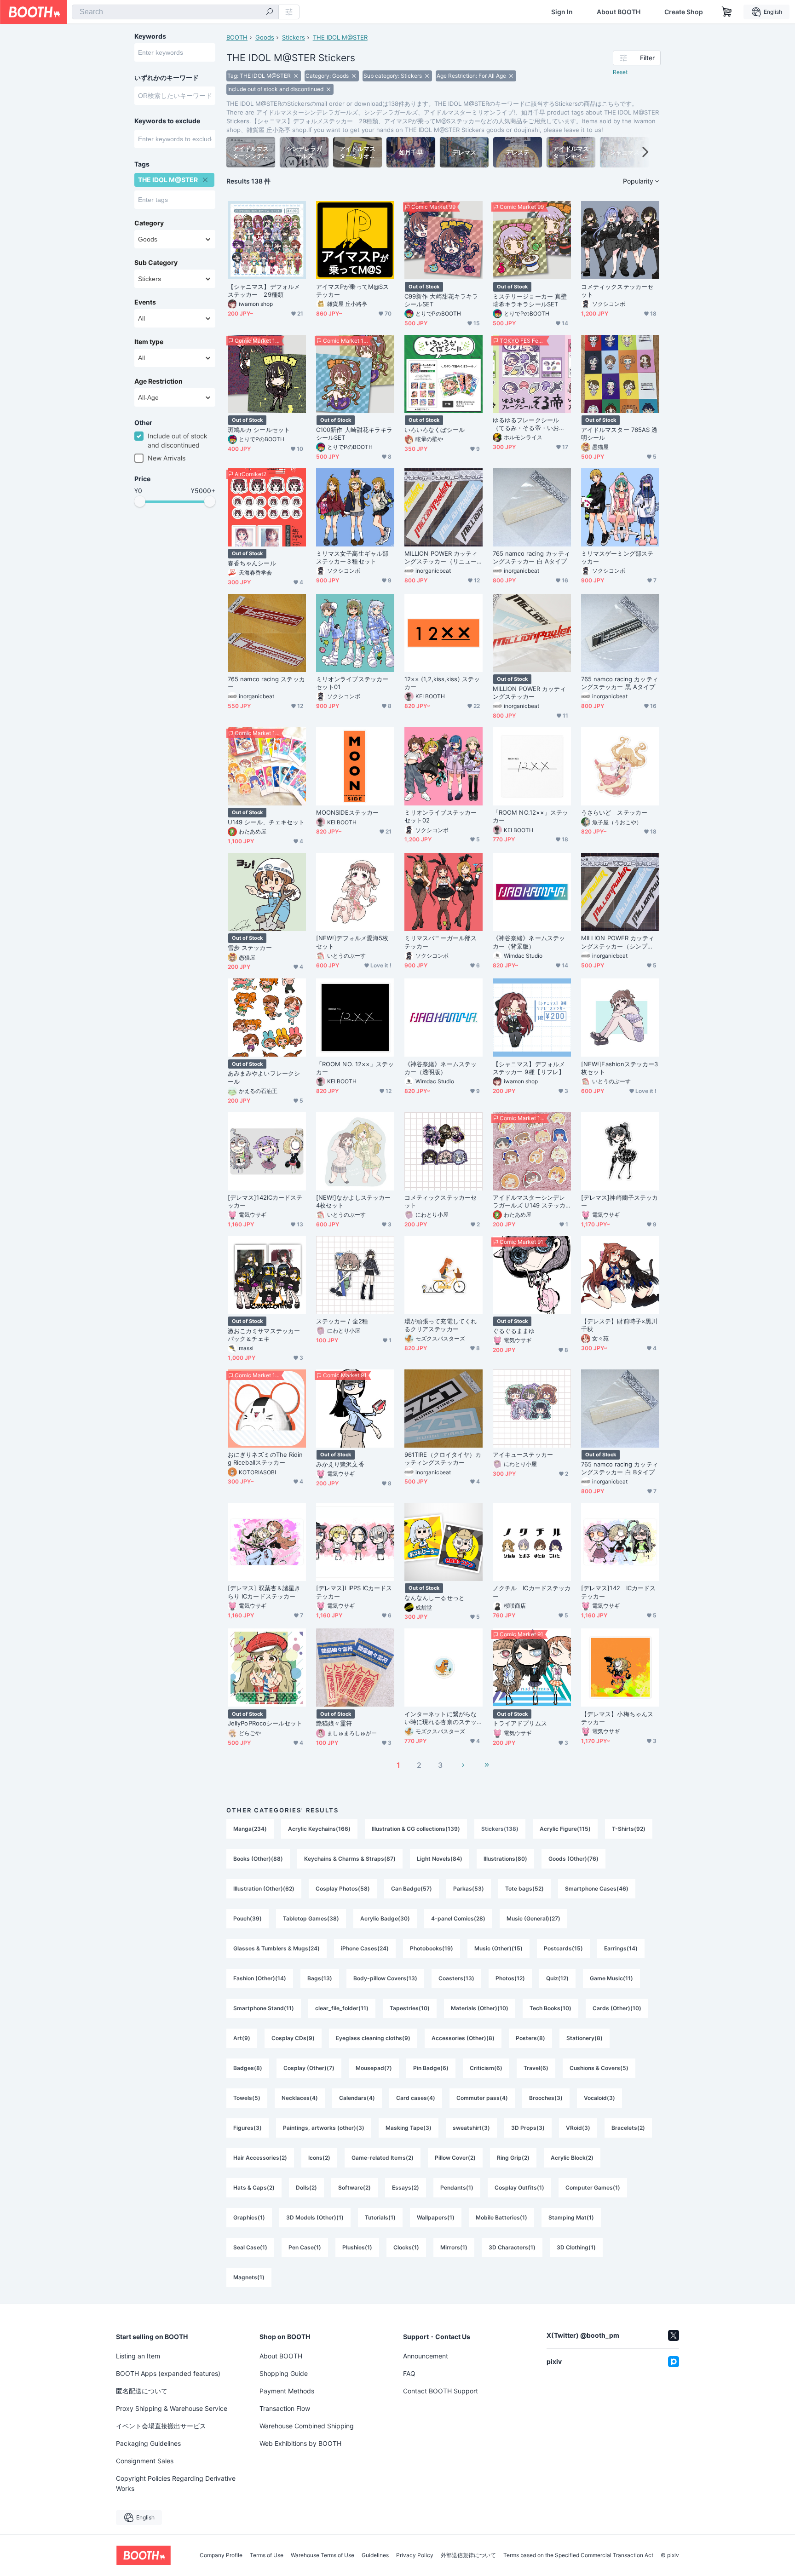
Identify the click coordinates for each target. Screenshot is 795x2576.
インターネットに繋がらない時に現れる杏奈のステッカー (441, 1718)
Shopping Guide (284, 2373)
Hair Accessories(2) (260, 2158)
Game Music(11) (611, 1978)
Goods (265, 37)
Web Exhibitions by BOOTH (300, 2443)
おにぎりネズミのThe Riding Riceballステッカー (265, 1458)
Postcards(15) (563, 1948)
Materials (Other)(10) (480, 2008)
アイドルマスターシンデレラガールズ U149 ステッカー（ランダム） (529, 1202)
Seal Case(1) (250, 2247)
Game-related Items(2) (383, 2158)
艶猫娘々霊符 (334, 1723)
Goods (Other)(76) (573, 1859)
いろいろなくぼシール (435, 430)
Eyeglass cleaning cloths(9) (373, 2038)
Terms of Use (267, 2555)
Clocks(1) (406, 2247)
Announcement (426, 2356)
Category (149, 223)
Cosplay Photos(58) (343, 1889)
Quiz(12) (557, 1978)
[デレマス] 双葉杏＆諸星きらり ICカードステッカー (264, 1592)
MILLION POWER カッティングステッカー (529, 693)
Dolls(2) (306, 2188)
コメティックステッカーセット (617, 290)
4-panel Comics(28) (458, 1918)
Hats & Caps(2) (254, 2188)
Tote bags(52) (524, 1889)
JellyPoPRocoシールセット (265, 1723)
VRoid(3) (578, 2128)
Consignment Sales (145, 2461)
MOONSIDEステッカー (347, 812)
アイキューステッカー (523, 1455)
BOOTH (237, 37)
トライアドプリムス (520, 1723)
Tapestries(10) (410, 2008)
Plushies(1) (357, 2247)
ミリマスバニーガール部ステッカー (441, 942)
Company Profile (221, 2555)
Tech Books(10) (550, 2008)
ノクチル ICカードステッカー (532, 1592)
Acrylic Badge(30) (385, 1918)
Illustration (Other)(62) (264, 1889)
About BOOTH (619, 12)
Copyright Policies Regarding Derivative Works (176, 2483)
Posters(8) (530, 2038)
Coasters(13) (456, 1978)
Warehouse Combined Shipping (307, 2426)
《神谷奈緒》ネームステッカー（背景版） (529, 942)
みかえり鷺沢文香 (340, 1464)
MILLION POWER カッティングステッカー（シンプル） (618, 942)
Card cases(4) (416, 2098)
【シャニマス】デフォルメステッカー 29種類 (264, 290)
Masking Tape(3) (409, 2128)
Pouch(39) (248, 1918)
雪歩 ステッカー (250, 948)
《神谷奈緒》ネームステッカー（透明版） (441, 1068)
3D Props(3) (528, 2128)
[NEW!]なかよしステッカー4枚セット (353, 1201)
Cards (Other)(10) (617, 2008)
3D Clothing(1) (576, 2247)
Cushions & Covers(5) (599, 2068)
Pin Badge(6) (431, 2068)
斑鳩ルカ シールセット (259, 430)
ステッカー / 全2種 (342, 1321)
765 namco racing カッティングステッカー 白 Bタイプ (620, 1468)
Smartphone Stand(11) (264, 2008)
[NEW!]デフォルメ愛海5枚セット (352, 942)
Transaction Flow (285, 2408)
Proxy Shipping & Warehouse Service (172, 2408)
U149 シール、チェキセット (266, 822)
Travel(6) (536, 2068)
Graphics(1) (249, 2217)
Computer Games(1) (593, 2188)
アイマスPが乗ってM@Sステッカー (352, 290)
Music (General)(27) (533, 1918)
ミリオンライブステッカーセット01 (352, 683)
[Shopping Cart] (727, 12)
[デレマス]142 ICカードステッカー (618, 1592)
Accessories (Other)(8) (463, 2038)
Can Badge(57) (412, 1889)
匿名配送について (142, 2391)
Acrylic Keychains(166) (319, 1829)
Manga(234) (250, 1829)
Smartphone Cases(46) (597, 1889)
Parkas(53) (469, 1889)
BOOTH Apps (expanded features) (168, 2373)
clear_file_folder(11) (342, 2008)
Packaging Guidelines (148, 2443)
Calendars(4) (357, 2098)
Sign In (562, 12)
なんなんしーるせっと (435, 1598)
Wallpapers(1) (436, 2217)
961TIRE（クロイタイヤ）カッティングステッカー (443, 1458)
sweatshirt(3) (471, 2128)
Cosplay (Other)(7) (309, 2068)
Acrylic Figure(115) (565, 1829)
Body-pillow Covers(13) (385, 1978)
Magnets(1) (249, 2277)
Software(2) (354, 2188)
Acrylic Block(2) (572, 2158)
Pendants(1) (457, 2188)
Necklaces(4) (300, 2098)
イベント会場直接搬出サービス (161, 2426)
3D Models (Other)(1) (315, 2217)
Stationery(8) (585, 2038)
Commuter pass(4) (482, 2098)
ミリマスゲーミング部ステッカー (617, 557)
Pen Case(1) (305, 2247)
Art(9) (242, 2038)
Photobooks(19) (432, 1948)
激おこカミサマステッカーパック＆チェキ (264, 1335)
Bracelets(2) (628, 2128)
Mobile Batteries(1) (501, 2217)
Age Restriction (158, 381)
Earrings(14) (621, 1948)
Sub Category (156, 263)
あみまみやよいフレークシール (264, 1077)
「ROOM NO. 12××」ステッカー (355, 1068)
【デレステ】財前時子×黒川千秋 (619, 1325)
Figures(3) (248, 2128)
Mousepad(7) (374, 2068)
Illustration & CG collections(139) (416, 1829)
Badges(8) (248, 2068)
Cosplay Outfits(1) (519, 2188)
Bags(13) (320, 1978)
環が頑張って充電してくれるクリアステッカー (441, 1325)
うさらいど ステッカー (614, 812)
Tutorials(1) (380, 2217)
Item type (149, 342)
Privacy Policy (415, 2555)
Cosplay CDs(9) (293, 2038)
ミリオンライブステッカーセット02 (441, 816)
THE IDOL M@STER (340, 37)
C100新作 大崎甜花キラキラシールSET (354, 434)
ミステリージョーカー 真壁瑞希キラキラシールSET (530, 300)
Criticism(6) (486, 2068)
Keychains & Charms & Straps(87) (350, 1859)
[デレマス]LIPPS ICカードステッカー (354, 1592)
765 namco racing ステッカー (266, 683)
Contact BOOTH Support (441, 2391)
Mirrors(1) (454, 2247)
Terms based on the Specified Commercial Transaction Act (578, 2555)
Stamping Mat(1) (571, 2217)
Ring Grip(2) (513, 2158)
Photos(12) (510, 1978)
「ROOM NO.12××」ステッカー (530, 816)
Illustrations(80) (505, 1859)
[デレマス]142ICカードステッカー (265, 1201)
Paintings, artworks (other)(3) (324, 2128)
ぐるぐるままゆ (514, 1331)
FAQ (409, 2373)
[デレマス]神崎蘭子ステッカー (619, 1201)
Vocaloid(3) (599, 2098)
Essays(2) (406, 2188)
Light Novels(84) (440, 1859)
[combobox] (175, 12)
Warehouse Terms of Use (323, 2555)
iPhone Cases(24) (365, 1948)
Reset (620, 72)
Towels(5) (247, 2098)
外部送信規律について (468, 2555)
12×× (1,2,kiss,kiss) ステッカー (442, 683)
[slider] (140, 501)
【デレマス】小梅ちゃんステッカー (617, 1718)
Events (145, 302)
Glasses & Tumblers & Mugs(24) (277, 1948)
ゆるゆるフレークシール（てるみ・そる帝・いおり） (526, 424)
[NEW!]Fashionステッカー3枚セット (620, 1068)
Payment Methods (287, 2391)
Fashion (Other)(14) (260, 1978)
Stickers (294, 37)
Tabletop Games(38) (311, 1918)
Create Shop (684, 12)
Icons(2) (319, 2158)
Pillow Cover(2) (455, 2158)
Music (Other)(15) (498, 1948)
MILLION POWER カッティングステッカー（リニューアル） (441, 558)
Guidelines (375, 2555)
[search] (270, 12)
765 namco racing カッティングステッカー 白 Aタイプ (531, 557)
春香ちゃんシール (252, 563)
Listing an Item (138, 2356)
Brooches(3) (546, 2098)
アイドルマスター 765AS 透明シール (619, 434)
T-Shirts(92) (629, 1829)
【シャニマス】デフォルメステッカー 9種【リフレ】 (529, 1068)
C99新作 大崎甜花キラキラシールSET (441, 300)
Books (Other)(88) (258, 1859)
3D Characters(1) (512, 2247)
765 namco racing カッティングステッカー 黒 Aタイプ (620, 683)
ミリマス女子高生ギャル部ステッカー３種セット (352, 557)
